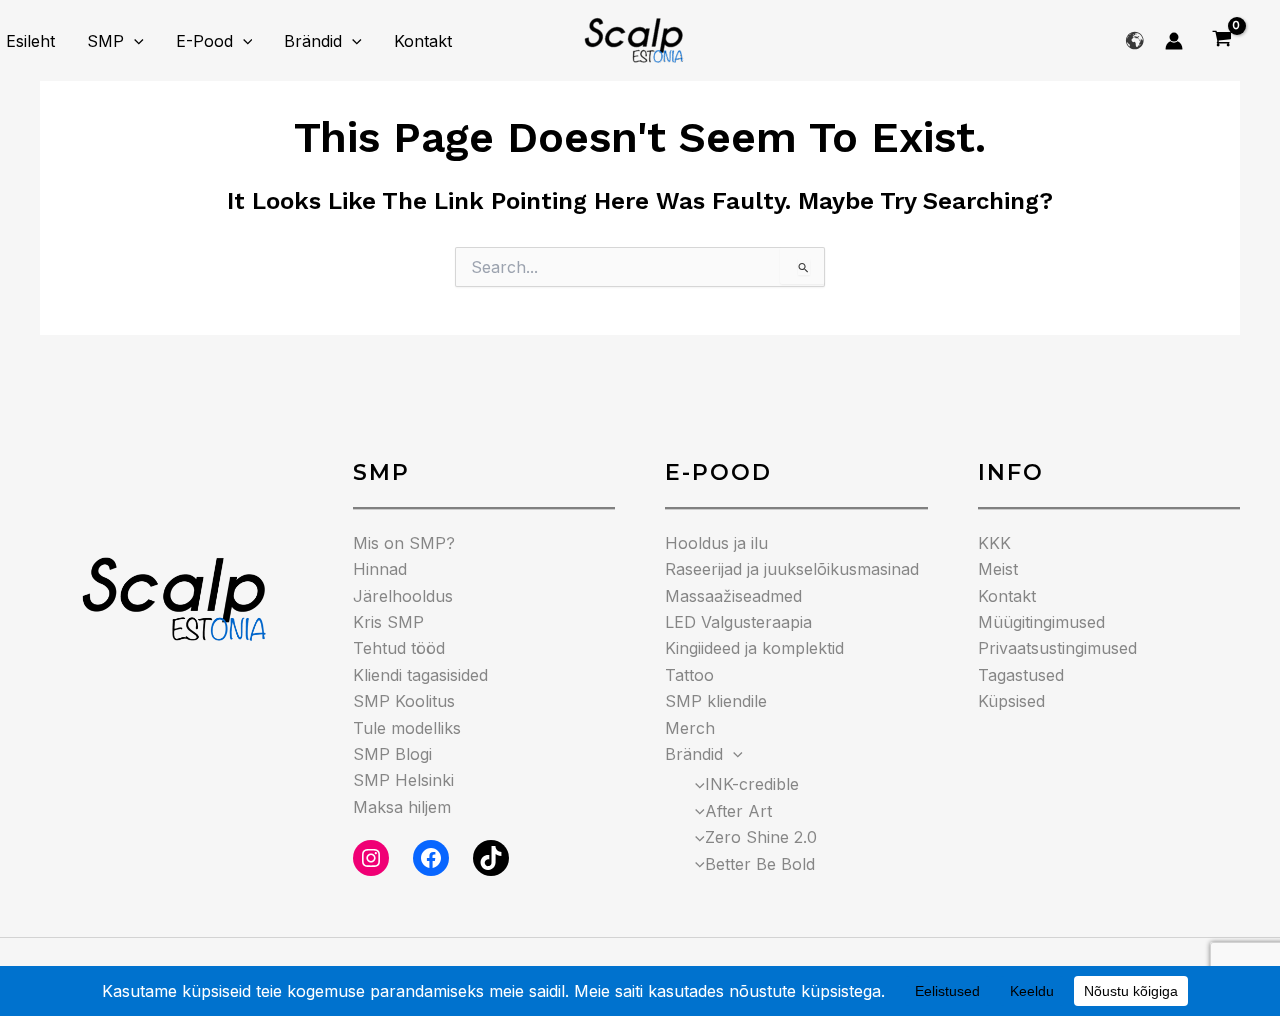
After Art (738, 811)
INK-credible (752, 784)
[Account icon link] (1174, 41)
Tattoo (689, 675)
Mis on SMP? (404, 543)
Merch (690, 728)
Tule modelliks (407, 728)
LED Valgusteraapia (738, 622)
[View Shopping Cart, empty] (1221, 41)
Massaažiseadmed (733, 596)
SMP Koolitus (404, 701)
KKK (994, 543)
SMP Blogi (392, 754)
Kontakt (423, 41)
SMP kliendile (716, 701)
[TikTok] (491, 858)
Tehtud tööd (399, 648)
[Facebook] (431, 858)
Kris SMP (388, 622)
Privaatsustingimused (1057, 648)
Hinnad (380, 569)
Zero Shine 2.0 (761, 837)
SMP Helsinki (403, 780)
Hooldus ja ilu (716, 543)
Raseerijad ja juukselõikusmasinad (792, 569)
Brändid (313, 41)
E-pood (204, 41)
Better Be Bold (760, 864)
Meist (998, 569)
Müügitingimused (1041, 622)
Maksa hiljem (402, 807)
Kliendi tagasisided (420, 675)
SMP (105, 41)
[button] (134, 41)
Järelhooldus (403, 596)
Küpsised (1011, 701)
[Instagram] (371, 858)
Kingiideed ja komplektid (754, 648)
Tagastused (1021, 675)
